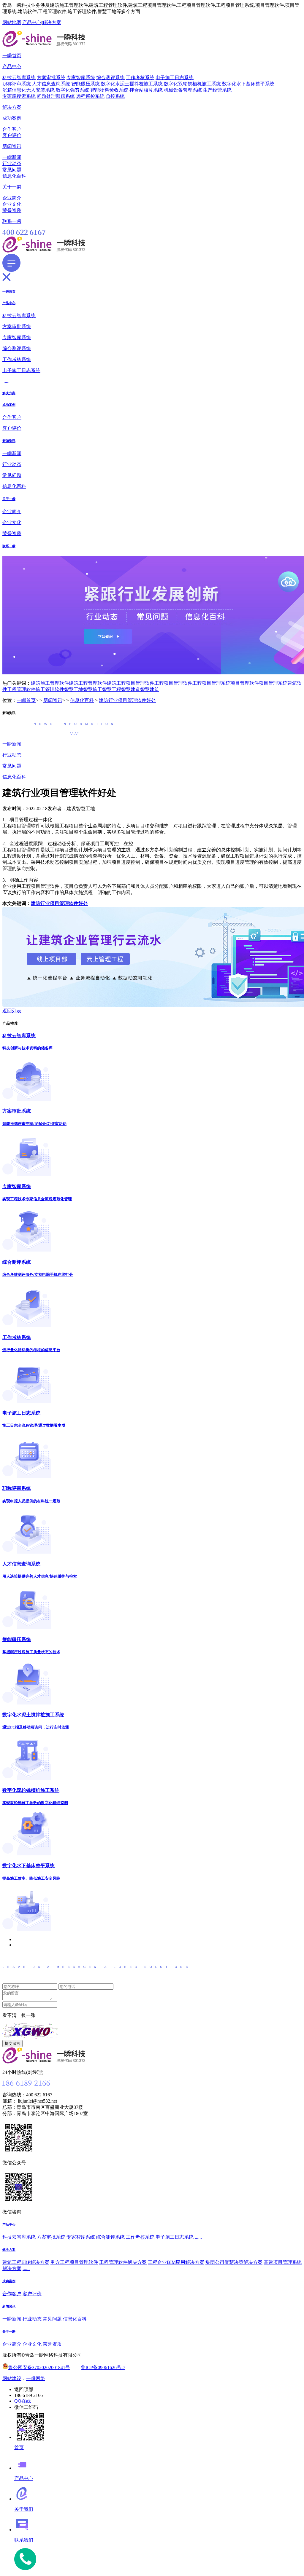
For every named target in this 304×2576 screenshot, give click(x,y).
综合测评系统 (110, 78)
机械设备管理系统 (183, 90)
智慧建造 (131, 689)
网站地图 (12, 22)
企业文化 (12, 204)
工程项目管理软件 (173, 683)
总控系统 (115, 96)
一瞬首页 (12, 56)
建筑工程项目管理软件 (131, 683)
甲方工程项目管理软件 (74, 2262)
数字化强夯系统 (72, 90)
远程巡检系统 (90, 96)
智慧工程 (112, 689)
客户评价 (12, 135)
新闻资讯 (12, 146)
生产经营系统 (217, 90)
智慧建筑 (150, 689)
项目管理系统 (273, 683)
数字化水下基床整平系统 (248, 84)
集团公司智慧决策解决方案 (234, 2262)
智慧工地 (74, 689)
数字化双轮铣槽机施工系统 (192, 84)
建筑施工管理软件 (50, 683)
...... (6, 381)
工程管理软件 (21, 689)
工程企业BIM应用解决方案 (176, 2262)
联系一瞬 (12, 221)
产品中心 (32, 22)
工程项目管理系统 (211, 683)
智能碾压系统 (85, 84)
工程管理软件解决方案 (123, 2262)
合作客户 (12, 129)
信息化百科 (14, 176)
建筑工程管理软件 (88, 683)
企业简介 (12, 198)
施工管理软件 (50, 689)
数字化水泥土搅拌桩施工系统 (132, 84)
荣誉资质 (12, 210)
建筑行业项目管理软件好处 (127, 700)
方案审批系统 (51, 78)
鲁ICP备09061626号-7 (103, 2367)
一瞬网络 (36, 2378)
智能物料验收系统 (109, 90)
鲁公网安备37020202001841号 (39, 2367)
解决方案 (52, 22)
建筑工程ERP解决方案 (26, 2262)
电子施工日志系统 (175, 78)
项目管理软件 (245, 683)
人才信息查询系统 (51, 84)
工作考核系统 (140, 78)
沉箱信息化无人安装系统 (28, 90)
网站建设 (12, 2378)
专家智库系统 (81, 78)
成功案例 (12, 118)
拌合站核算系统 (146, 90)
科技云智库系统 (19, 78)
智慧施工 (93, 689)
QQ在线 (23, 2401)
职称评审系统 (17, 84)
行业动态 (12, 163)
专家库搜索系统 (19, 96)
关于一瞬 (12, 187)
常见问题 (12, 170)
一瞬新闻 (12, 157)
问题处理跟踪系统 (56, 96)
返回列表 (12, 1011)
